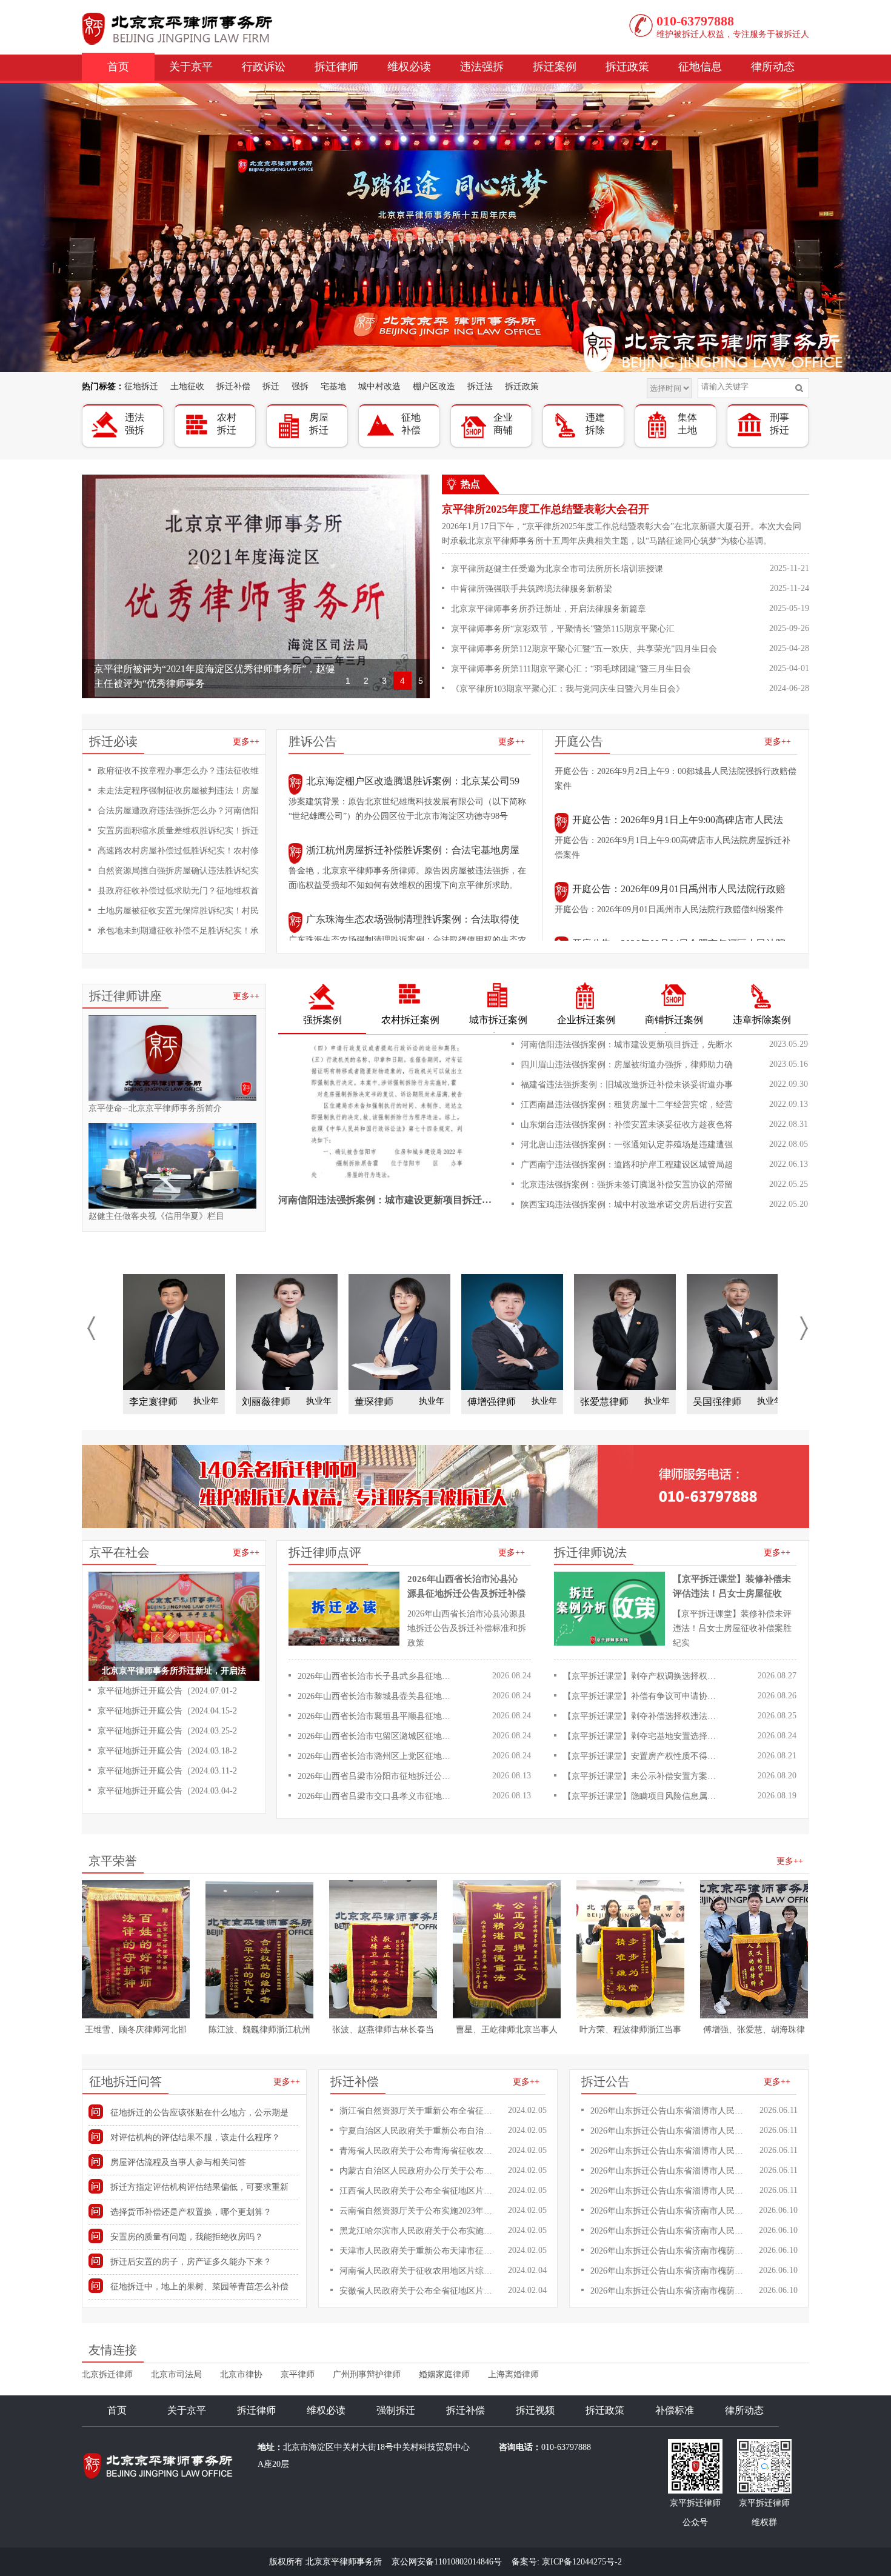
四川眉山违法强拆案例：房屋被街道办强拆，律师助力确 (627, 1065)
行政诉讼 (264, 67)
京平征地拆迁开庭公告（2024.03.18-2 (167, 1751)
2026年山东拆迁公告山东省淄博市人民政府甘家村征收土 (669, 2171)
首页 (118, 67)
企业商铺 (503, 424)
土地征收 (187, 386)
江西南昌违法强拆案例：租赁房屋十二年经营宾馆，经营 (627, 1105)
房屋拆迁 (319, 424)
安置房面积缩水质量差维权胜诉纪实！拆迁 (178, 831)
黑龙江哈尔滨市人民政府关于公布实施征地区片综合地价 (419, 2231)
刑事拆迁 (779, 424)
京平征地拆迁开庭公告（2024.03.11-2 (167, 1771)
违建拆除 (595, 424)
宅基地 (333, 386)
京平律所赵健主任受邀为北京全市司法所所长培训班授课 (557, 569)
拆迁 (271, 386)
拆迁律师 (336, 67)
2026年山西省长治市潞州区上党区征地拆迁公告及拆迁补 (377, 1756)
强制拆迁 (396, 2410)
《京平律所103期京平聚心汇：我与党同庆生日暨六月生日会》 (568, 689)
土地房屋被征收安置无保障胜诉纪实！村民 (178, 911)
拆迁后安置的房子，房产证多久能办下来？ (191, 2262)
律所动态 (773, 67)
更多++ (246, 742)
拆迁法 (480, 386)
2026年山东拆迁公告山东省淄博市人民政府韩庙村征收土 (669, 2131)
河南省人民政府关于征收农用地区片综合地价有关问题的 (419, 2271)
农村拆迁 (227, 424)
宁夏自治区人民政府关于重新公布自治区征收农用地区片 (419, 2131)
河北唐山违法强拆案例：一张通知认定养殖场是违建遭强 (627, 1145)
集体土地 (687, 424)
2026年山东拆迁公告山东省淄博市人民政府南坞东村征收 (669, 2191)
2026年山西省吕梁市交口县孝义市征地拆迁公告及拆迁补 (377, 1796)
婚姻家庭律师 (444, 2374)
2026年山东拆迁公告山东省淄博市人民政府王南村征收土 (669, 2111)
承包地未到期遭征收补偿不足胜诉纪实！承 (178, 931)
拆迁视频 (535, 2410)
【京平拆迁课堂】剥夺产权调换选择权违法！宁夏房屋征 (642, 1676)
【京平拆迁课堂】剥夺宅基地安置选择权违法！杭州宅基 (642, 1736)
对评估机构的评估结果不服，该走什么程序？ (195, 2137)
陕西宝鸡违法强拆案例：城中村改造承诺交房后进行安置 (627, 1205)
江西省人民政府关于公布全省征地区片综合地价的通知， (419, 2191)
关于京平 (191, 67)
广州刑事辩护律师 (367, 2374)
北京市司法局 (176, 2374)
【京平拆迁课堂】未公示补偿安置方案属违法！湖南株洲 (642, 1776)
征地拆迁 (141, 386)
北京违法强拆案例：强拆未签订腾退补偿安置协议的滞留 (627, 1185)
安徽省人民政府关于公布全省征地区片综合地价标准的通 (419, 2291)
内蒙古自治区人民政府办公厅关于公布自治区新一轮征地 (419, 2171)
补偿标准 (675, 2410)
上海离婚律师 (513, 2374)
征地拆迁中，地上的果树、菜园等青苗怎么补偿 (199, 2287)
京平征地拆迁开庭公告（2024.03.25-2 (167, 1731)
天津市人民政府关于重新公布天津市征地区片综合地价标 (419, 2251)
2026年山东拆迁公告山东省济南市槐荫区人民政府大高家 (669, 2271)
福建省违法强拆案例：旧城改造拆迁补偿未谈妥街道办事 (627, 1085)
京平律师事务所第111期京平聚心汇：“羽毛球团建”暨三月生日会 (571, 669)
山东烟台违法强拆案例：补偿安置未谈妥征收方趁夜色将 (627, 1125)
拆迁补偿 (233, 386)
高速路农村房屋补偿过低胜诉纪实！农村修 (178, 851)
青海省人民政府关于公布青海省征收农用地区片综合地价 (419, 2151)
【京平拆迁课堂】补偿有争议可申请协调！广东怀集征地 (642, 1696)
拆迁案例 (555, 67)
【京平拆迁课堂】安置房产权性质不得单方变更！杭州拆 (642, 1756)
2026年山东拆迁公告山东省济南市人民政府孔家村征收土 (669, 2211)
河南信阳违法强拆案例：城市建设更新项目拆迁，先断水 (627, 1045)
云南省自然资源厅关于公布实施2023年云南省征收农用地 (419, 2211)
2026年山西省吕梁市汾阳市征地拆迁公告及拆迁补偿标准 (377, 1776)
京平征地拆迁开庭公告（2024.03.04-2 (167, 1791)
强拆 (300, 386)
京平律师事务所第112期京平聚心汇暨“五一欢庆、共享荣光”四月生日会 (584, 649)
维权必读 (409, 67)
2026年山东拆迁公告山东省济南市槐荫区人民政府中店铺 (669, 2251)
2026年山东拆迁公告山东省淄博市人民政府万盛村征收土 (669, 2151)
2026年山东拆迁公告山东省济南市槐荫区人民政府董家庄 (669, 2291)
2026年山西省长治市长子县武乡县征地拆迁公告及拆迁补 (377, 1676)
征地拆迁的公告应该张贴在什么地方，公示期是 (199, 2113)
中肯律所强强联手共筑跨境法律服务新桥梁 (532, 589)
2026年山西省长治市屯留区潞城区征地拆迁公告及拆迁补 (377, 1736)
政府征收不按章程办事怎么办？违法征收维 (178, 771)
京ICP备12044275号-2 (582, 2562)
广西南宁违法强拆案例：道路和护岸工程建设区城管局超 (627, 1165)
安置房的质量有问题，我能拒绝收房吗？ (187, 2237)
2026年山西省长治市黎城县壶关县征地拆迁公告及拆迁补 (377, 1696)
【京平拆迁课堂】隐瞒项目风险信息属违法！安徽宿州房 (642, 1796)
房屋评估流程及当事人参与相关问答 (178, 2162)
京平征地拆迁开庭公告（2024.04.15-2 (167, 1711)
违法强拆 (482, 67)
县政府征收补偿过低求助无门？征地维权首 (178, 891)
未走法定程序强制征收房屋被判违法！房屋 (178, 791)
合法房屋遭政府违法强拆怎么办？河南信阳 (178, 811)
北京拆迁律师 (107, 2374)
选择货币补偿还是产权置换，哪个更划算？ (191, 2212)
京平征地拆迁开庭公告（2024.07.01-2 (167, 1691)
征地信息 (700, 67)
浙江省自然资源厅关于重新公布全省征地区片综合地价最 (419, 2111)
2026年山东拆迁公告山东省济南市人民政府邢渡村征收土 (669, 2231)
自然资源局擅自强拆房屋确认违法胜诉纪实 (178, 871)
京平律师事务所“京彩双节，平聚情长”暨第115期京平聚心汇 (563, 629)
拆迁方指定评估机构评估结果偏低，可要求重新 (199, 2187)
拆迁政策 (627, 67)
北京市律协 (241, 2374)
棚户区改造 (434, 386)
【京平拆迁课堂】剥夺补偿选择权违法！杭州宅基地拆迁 (642, 1716)
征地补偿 (411, 424)
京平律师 (298, 2374)
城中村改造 (379, 386)
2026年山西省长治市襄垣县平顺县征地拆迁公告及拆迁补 (377, 1716)
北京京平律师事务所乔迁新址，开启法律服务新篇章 (549, 609)
